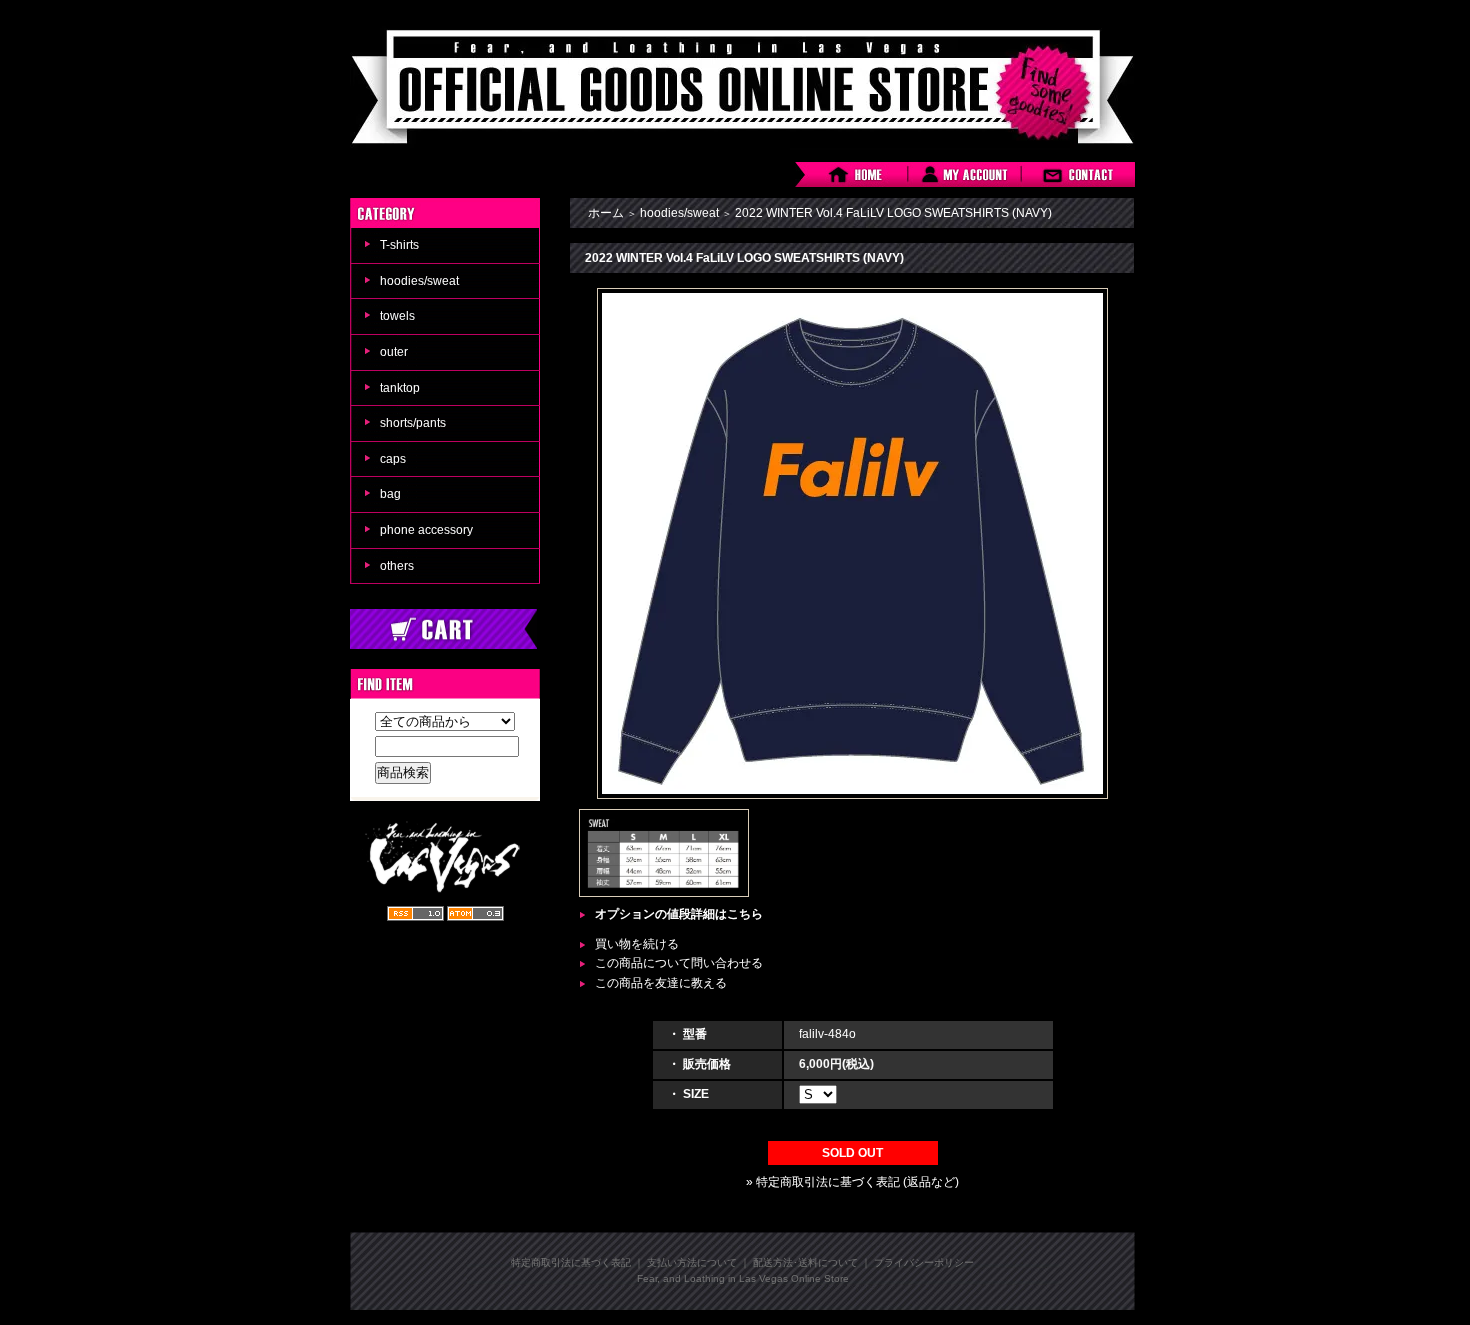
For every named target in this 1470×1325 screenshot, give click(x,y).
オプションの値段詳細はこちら (679, 914)
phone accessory (426, 530)
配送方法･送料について (805, 1262)
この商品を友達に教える (661, 983)
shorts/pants (413, 423)
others (397, 566)
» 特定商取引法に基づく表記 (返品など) (852, 1182)
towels (397, 316)
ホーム (606, 213)
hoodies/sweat (419, 281)
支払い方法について (692, 1262)
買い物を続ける (637, 944)
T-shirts (399, 245)
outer (394, 352)
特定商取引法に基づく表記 (571, 1262)
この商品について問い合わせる (679, 963)
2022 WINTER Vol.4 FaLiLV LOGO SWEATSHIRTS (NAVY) (893, 213)
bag (390, 494)
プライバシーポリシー (924, 1262)
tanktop (400, 388)
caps (393, 459)
